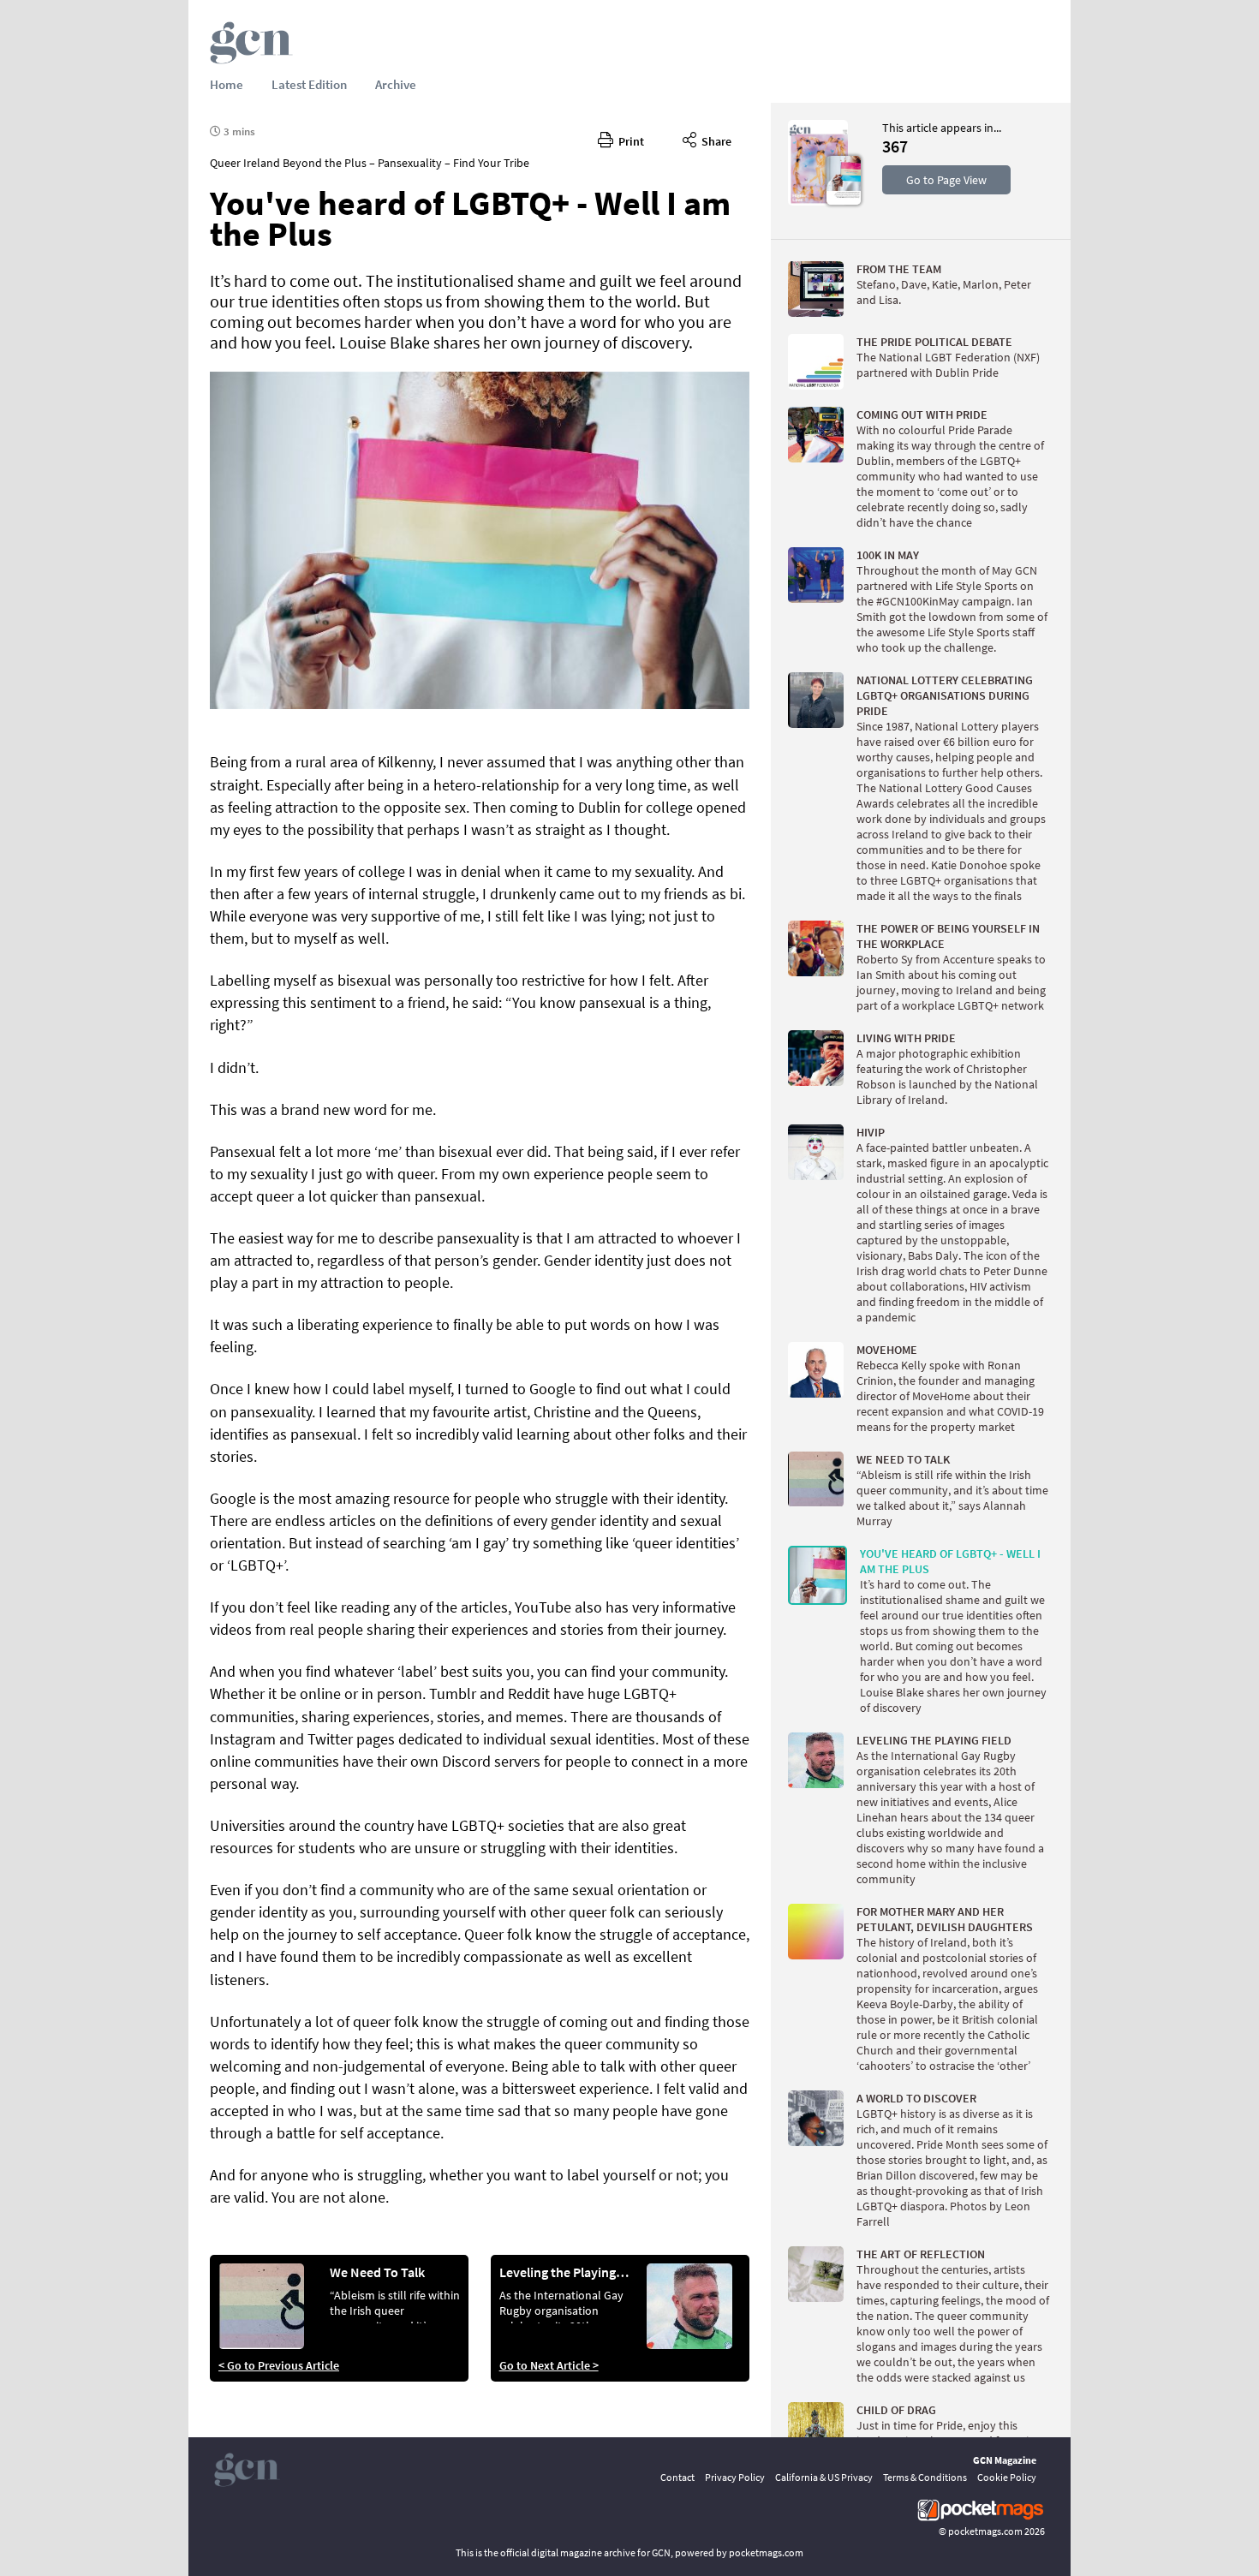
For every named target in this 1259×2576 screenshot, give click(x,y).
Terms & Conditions (925, 2477)
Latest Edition (309, 84)
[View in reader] (818, 201)
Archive (396, 84)
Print (629, 141)
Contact (677, 2477)
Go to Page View (946, 180)
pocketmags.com (985, 2531)
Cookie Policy (1007, 2477)
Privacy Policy (735, 2477)
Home (227, 84)
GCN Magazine (1005, 2460)
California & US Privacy (824, 2477)
